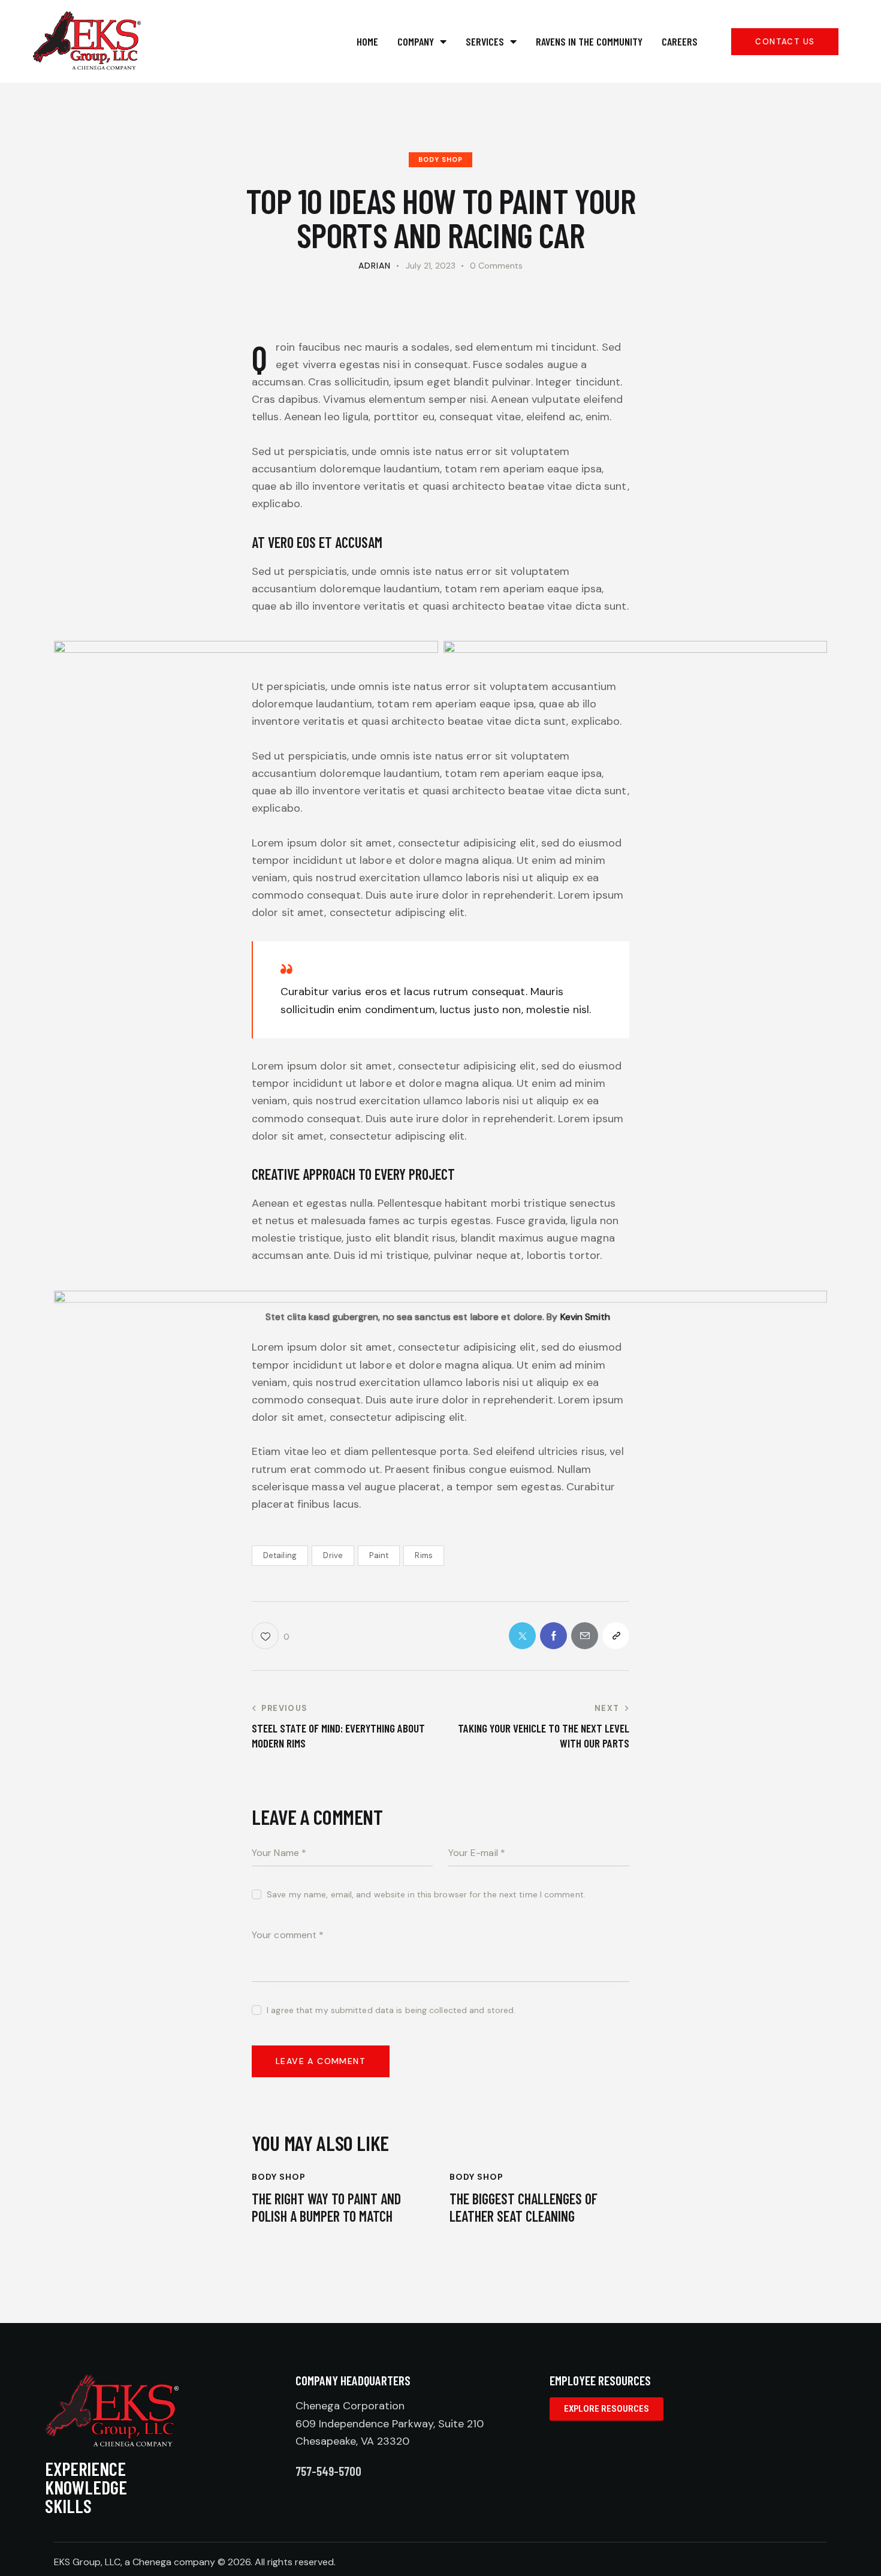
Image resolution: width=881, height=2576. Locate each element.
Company (416, 41)
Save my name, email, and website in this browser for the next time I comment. (426, 1894)
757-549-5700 (328, 2471)
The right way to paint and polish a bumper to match (326, 2208)
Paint (379, 1555)
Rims (423, 1555)
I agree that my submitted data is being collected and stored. (391, 2010)
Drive (333, 1555)
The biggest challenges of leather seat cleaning (524, 2208)
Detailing (280, 1555)
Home (367, 41)
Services (485, 41)
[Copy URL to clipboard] (616, 1636)
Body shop (441, 159)
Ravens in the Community (589, 41)
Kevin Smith (585, 1317)
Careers (680, 41)
